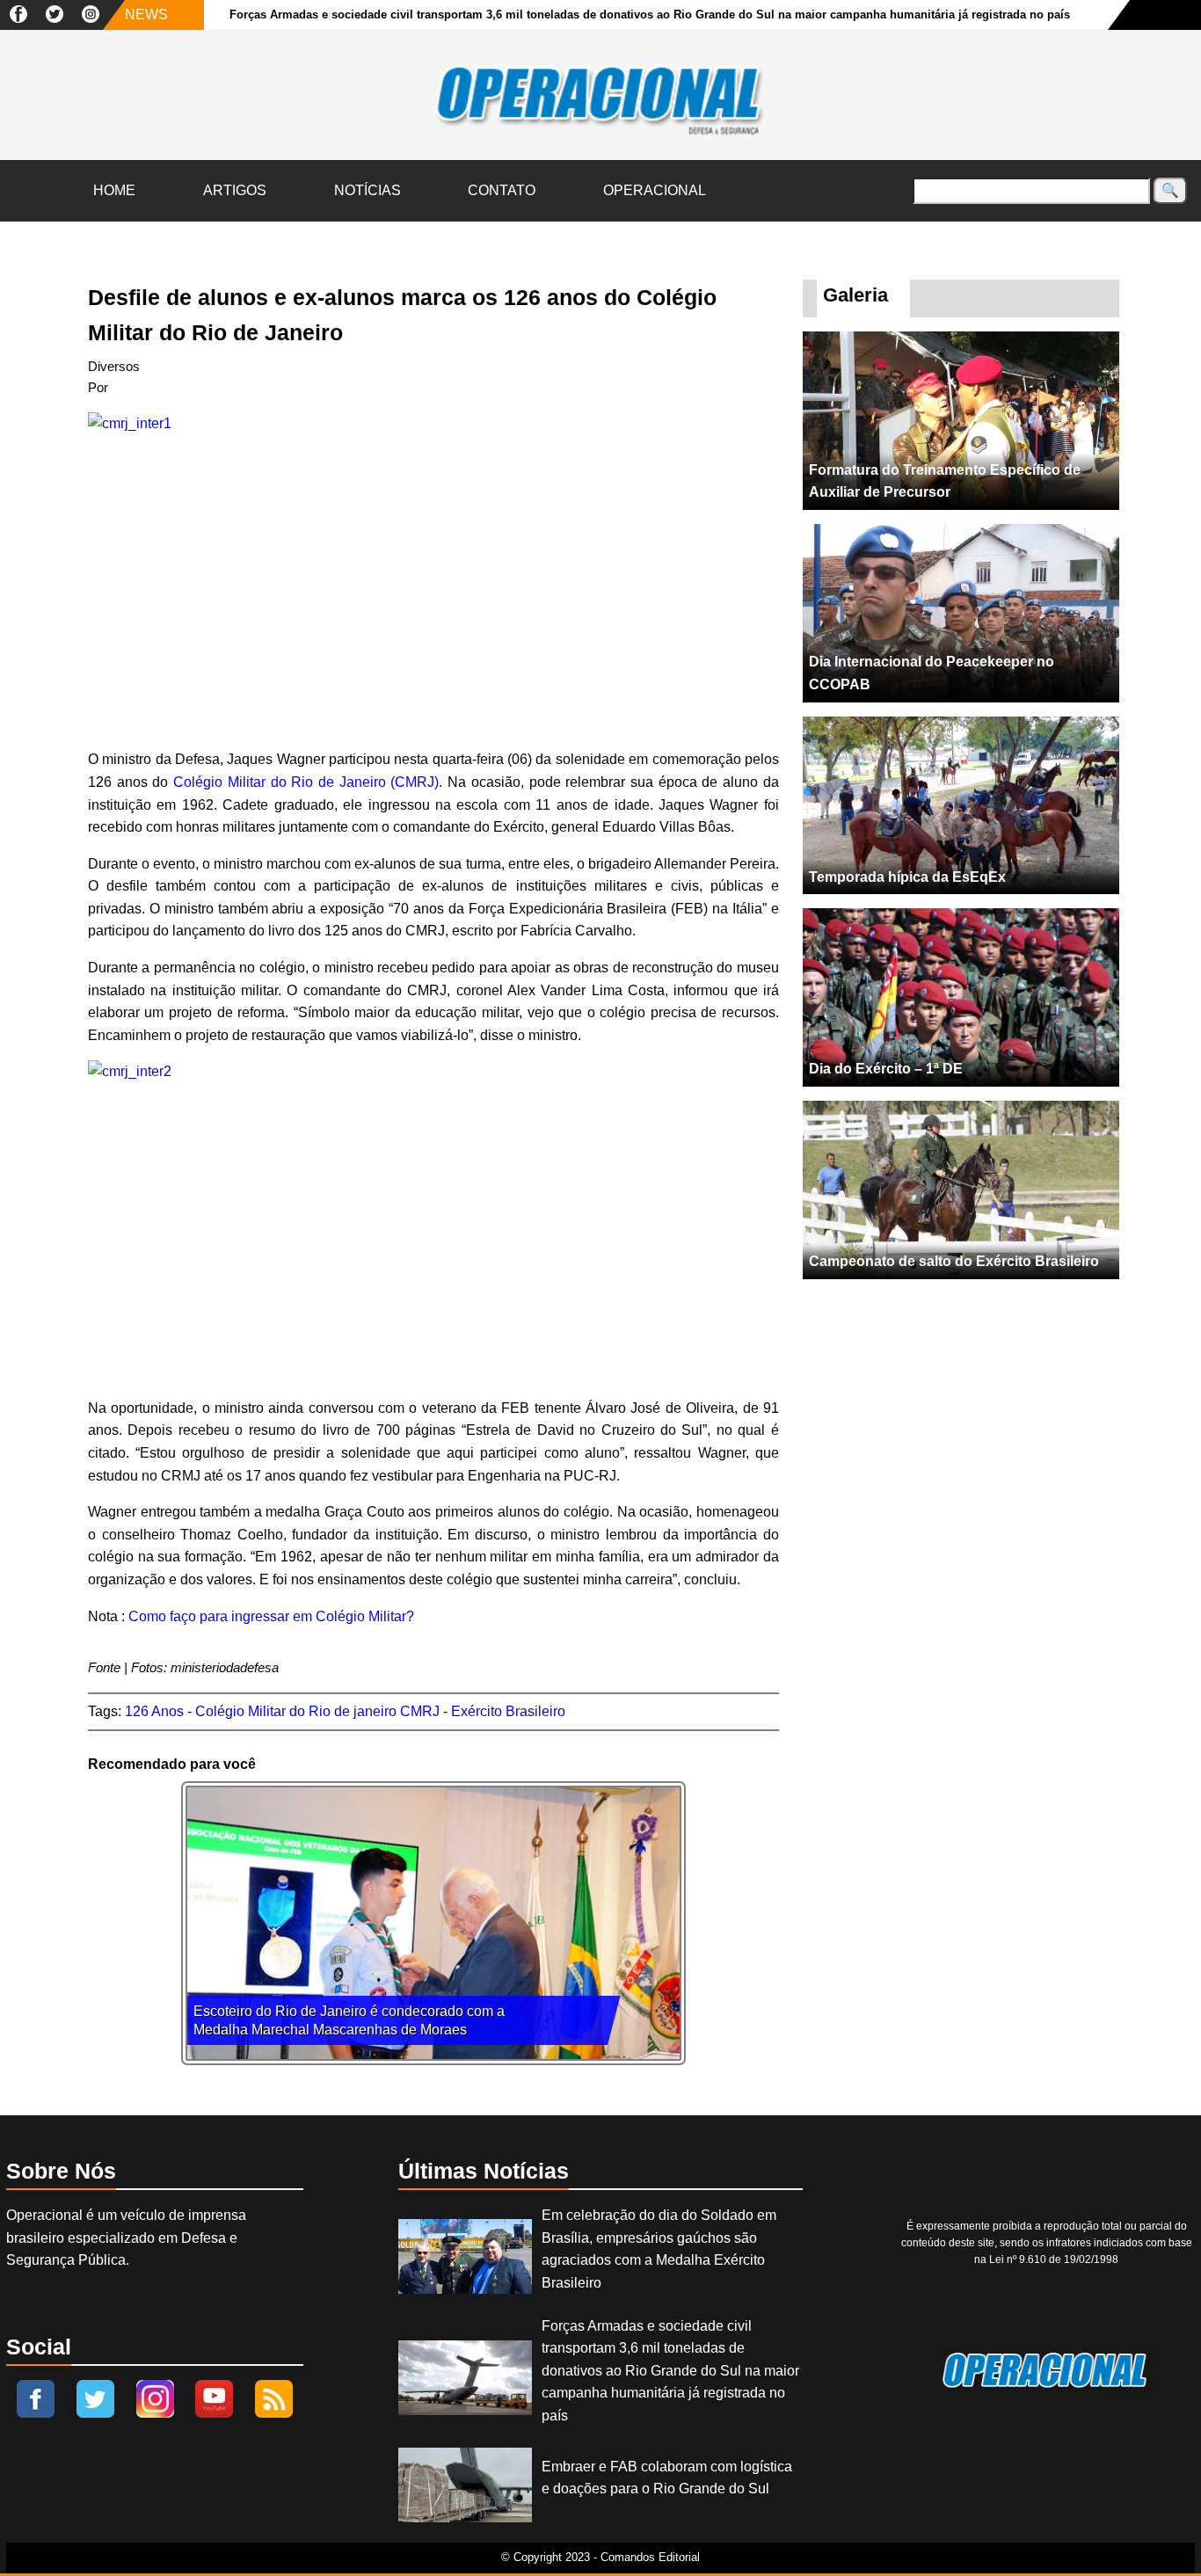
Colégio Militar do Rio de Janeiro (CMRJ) (306, 782)
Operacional (655, 190)
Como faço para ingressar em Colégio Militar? (271, 1616)
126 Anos (154, 1711)
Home (114, 190)
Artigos (235, 190)
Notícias (368, 190)
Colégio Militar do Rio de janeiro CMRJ (317, 1711)
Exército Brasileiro (508, 1711)
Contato (502, 190)
